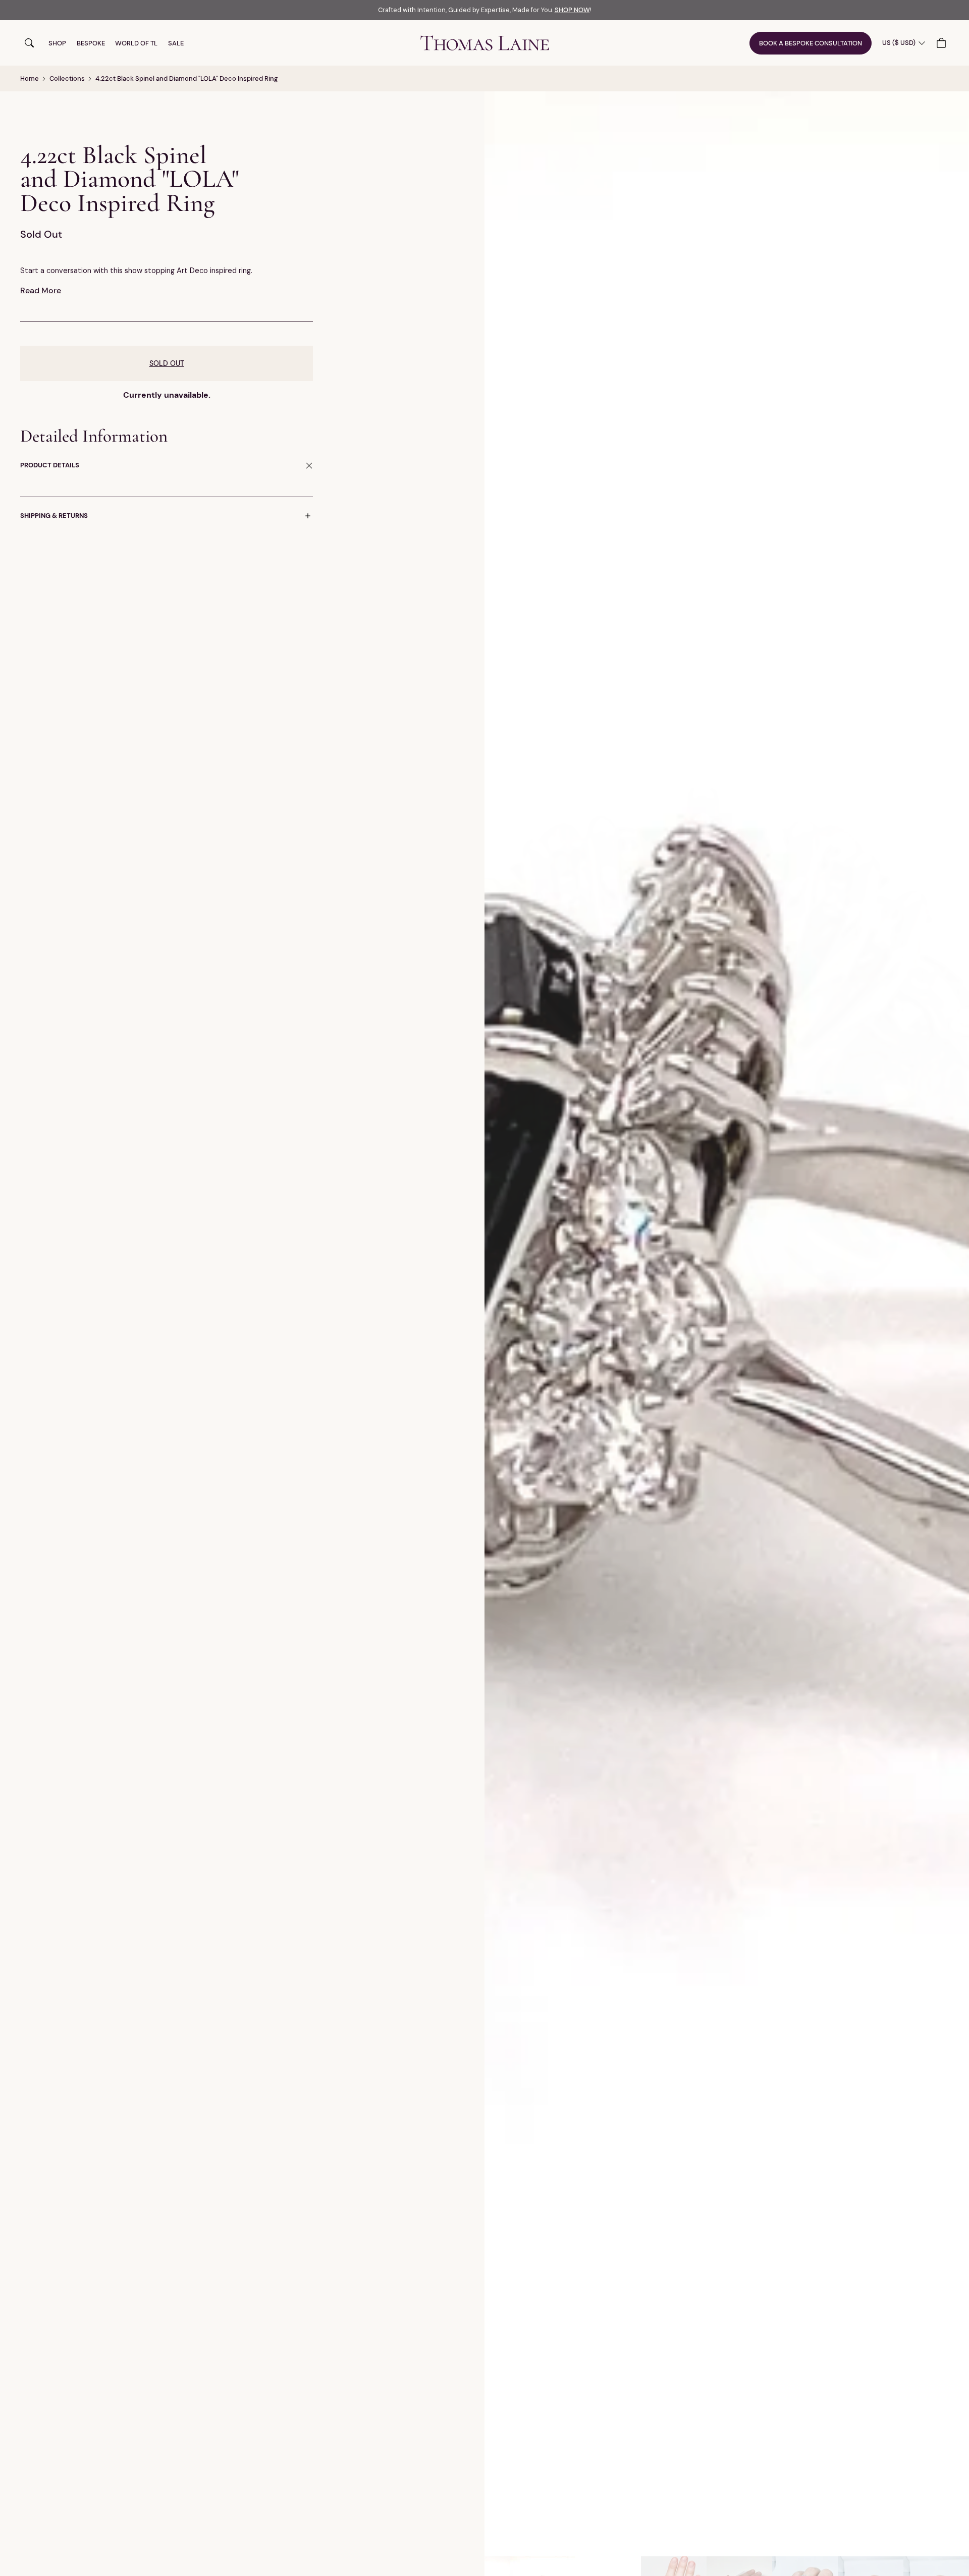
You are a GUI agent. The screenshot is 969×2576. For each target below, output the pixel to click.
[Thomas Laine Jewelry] (485, 43)
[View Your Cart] (943, 43)
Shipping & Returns (54, 516)
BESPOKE (91, 43)
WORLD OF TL (136, 43)
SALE (176, 43)
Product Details (50, 466)
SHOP (57, 43)
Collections (67, 78)
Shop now (572, 10)
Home (30, 78)
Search (29, 43)
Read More (41, 290)
